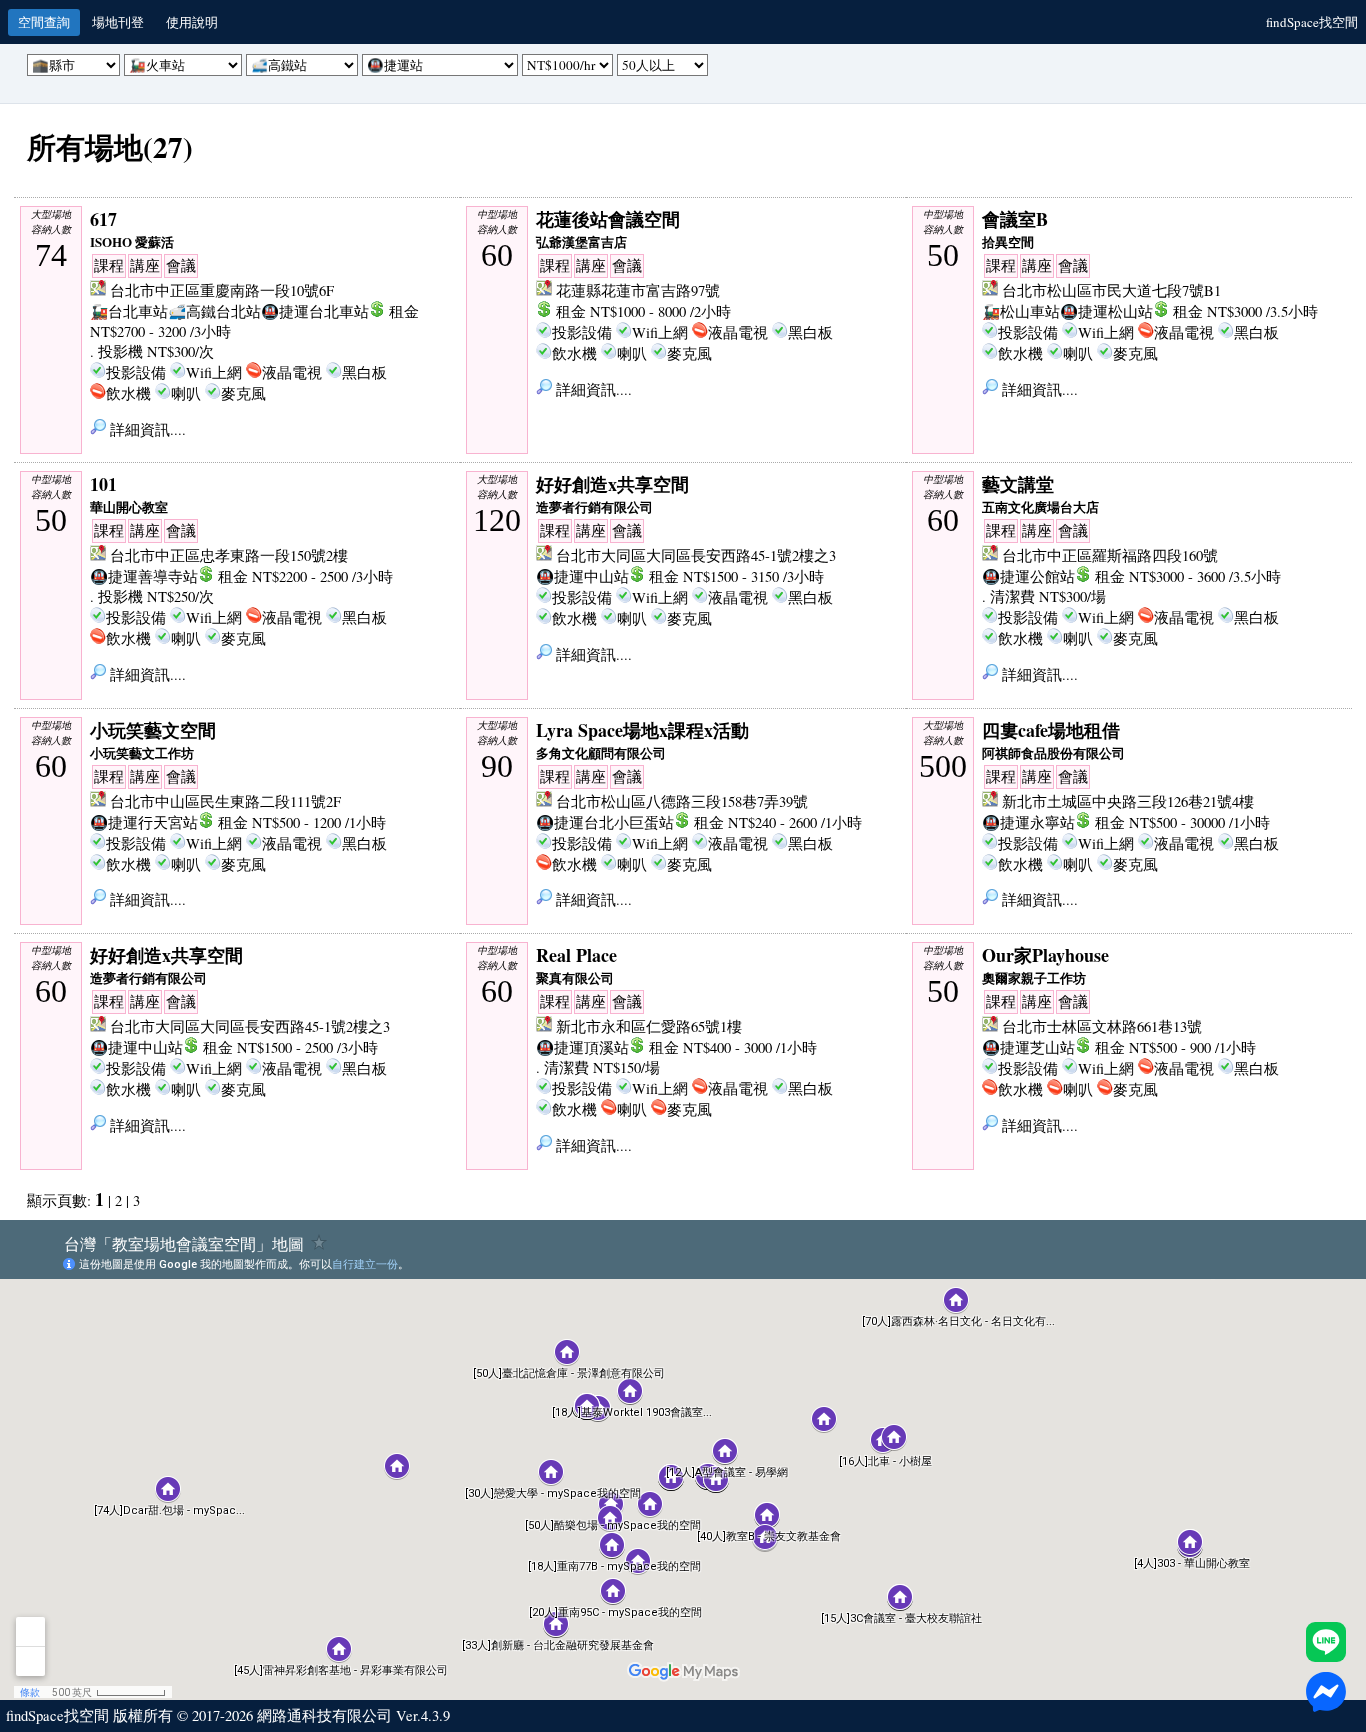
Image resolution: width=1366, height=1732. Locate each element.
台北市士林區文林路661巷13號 (1102, 1026)
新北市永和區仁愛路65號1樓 (649, 1026)
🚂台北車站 (129, 311)
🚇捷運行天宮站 (144, 822)
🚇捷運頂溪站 (582, 1047)
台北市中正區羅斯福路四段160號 (1110, 555)
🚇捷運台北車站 (315, 311)
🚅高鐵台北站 (214, 311)
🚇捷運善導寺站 (144, 576)
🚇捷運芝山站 (1028, 1047)
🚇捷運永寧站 (1028, 822)
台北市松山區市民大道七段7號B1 (1111, 290)
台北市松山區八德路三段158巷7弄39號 (682, 801)
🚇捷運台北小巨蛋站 (605, 822)
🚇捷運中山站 (582, 576)
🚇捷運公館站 (1028, 576)
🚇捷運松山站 (1106, 311)
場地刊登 (118, 22)
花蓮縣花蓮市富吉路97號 (638, 290)
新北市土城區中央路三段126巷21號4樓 (1128, 801)
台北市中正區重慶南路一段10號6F (222, 290)
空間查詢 (44, 22)
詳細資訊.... (146, 429)
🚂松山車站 (1021, 311)
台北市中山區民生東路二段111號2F (225, 801)
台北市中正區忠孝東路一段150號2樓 (229, 555)
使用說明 (192, 22)
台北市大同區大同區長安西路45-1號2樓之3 (696, 555)
